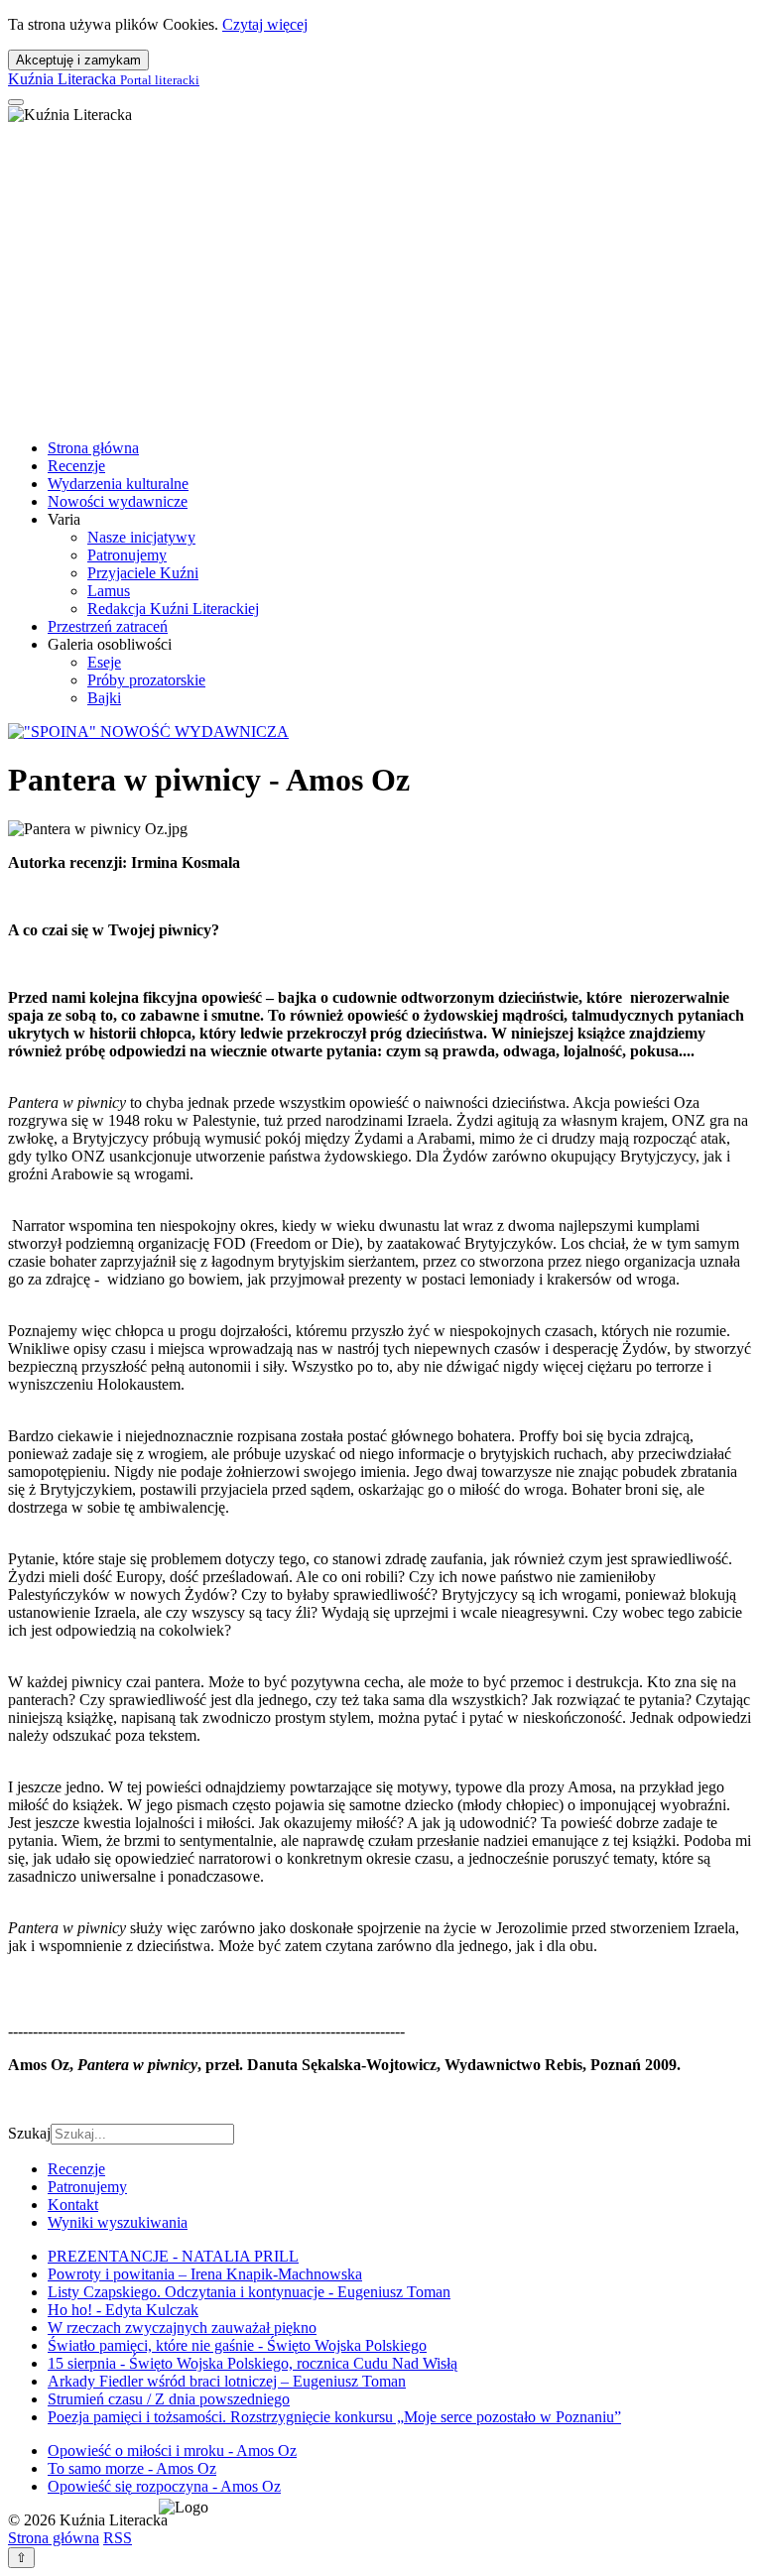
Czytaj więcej (265, 24)
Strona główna (93, 448)
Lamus (109, 591)
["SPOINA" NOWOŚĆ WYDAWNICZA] (148, 732)
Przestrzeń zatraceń (108, 626)
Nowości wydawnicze (118, 501)
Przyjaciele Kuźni (143, 573)
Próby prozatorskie (146, 680)
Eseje (104, 662)
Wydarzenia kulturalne (118, 484)
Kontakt (73, 2205)
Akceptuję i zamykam (78, 60)
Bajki (104, 698)
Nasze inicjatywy (141, 537)
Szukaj (29, 2133)
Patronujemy (127, 555)
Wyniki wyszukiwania (118, 2222)
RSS (118, 2538)
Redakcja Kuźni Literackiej (173, 609)
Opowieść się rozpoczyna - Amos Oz (164, 2486)
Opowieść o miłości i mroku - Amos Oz (172, 2451)
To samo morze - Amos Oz (132, 2468)
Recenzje (76, 466)
